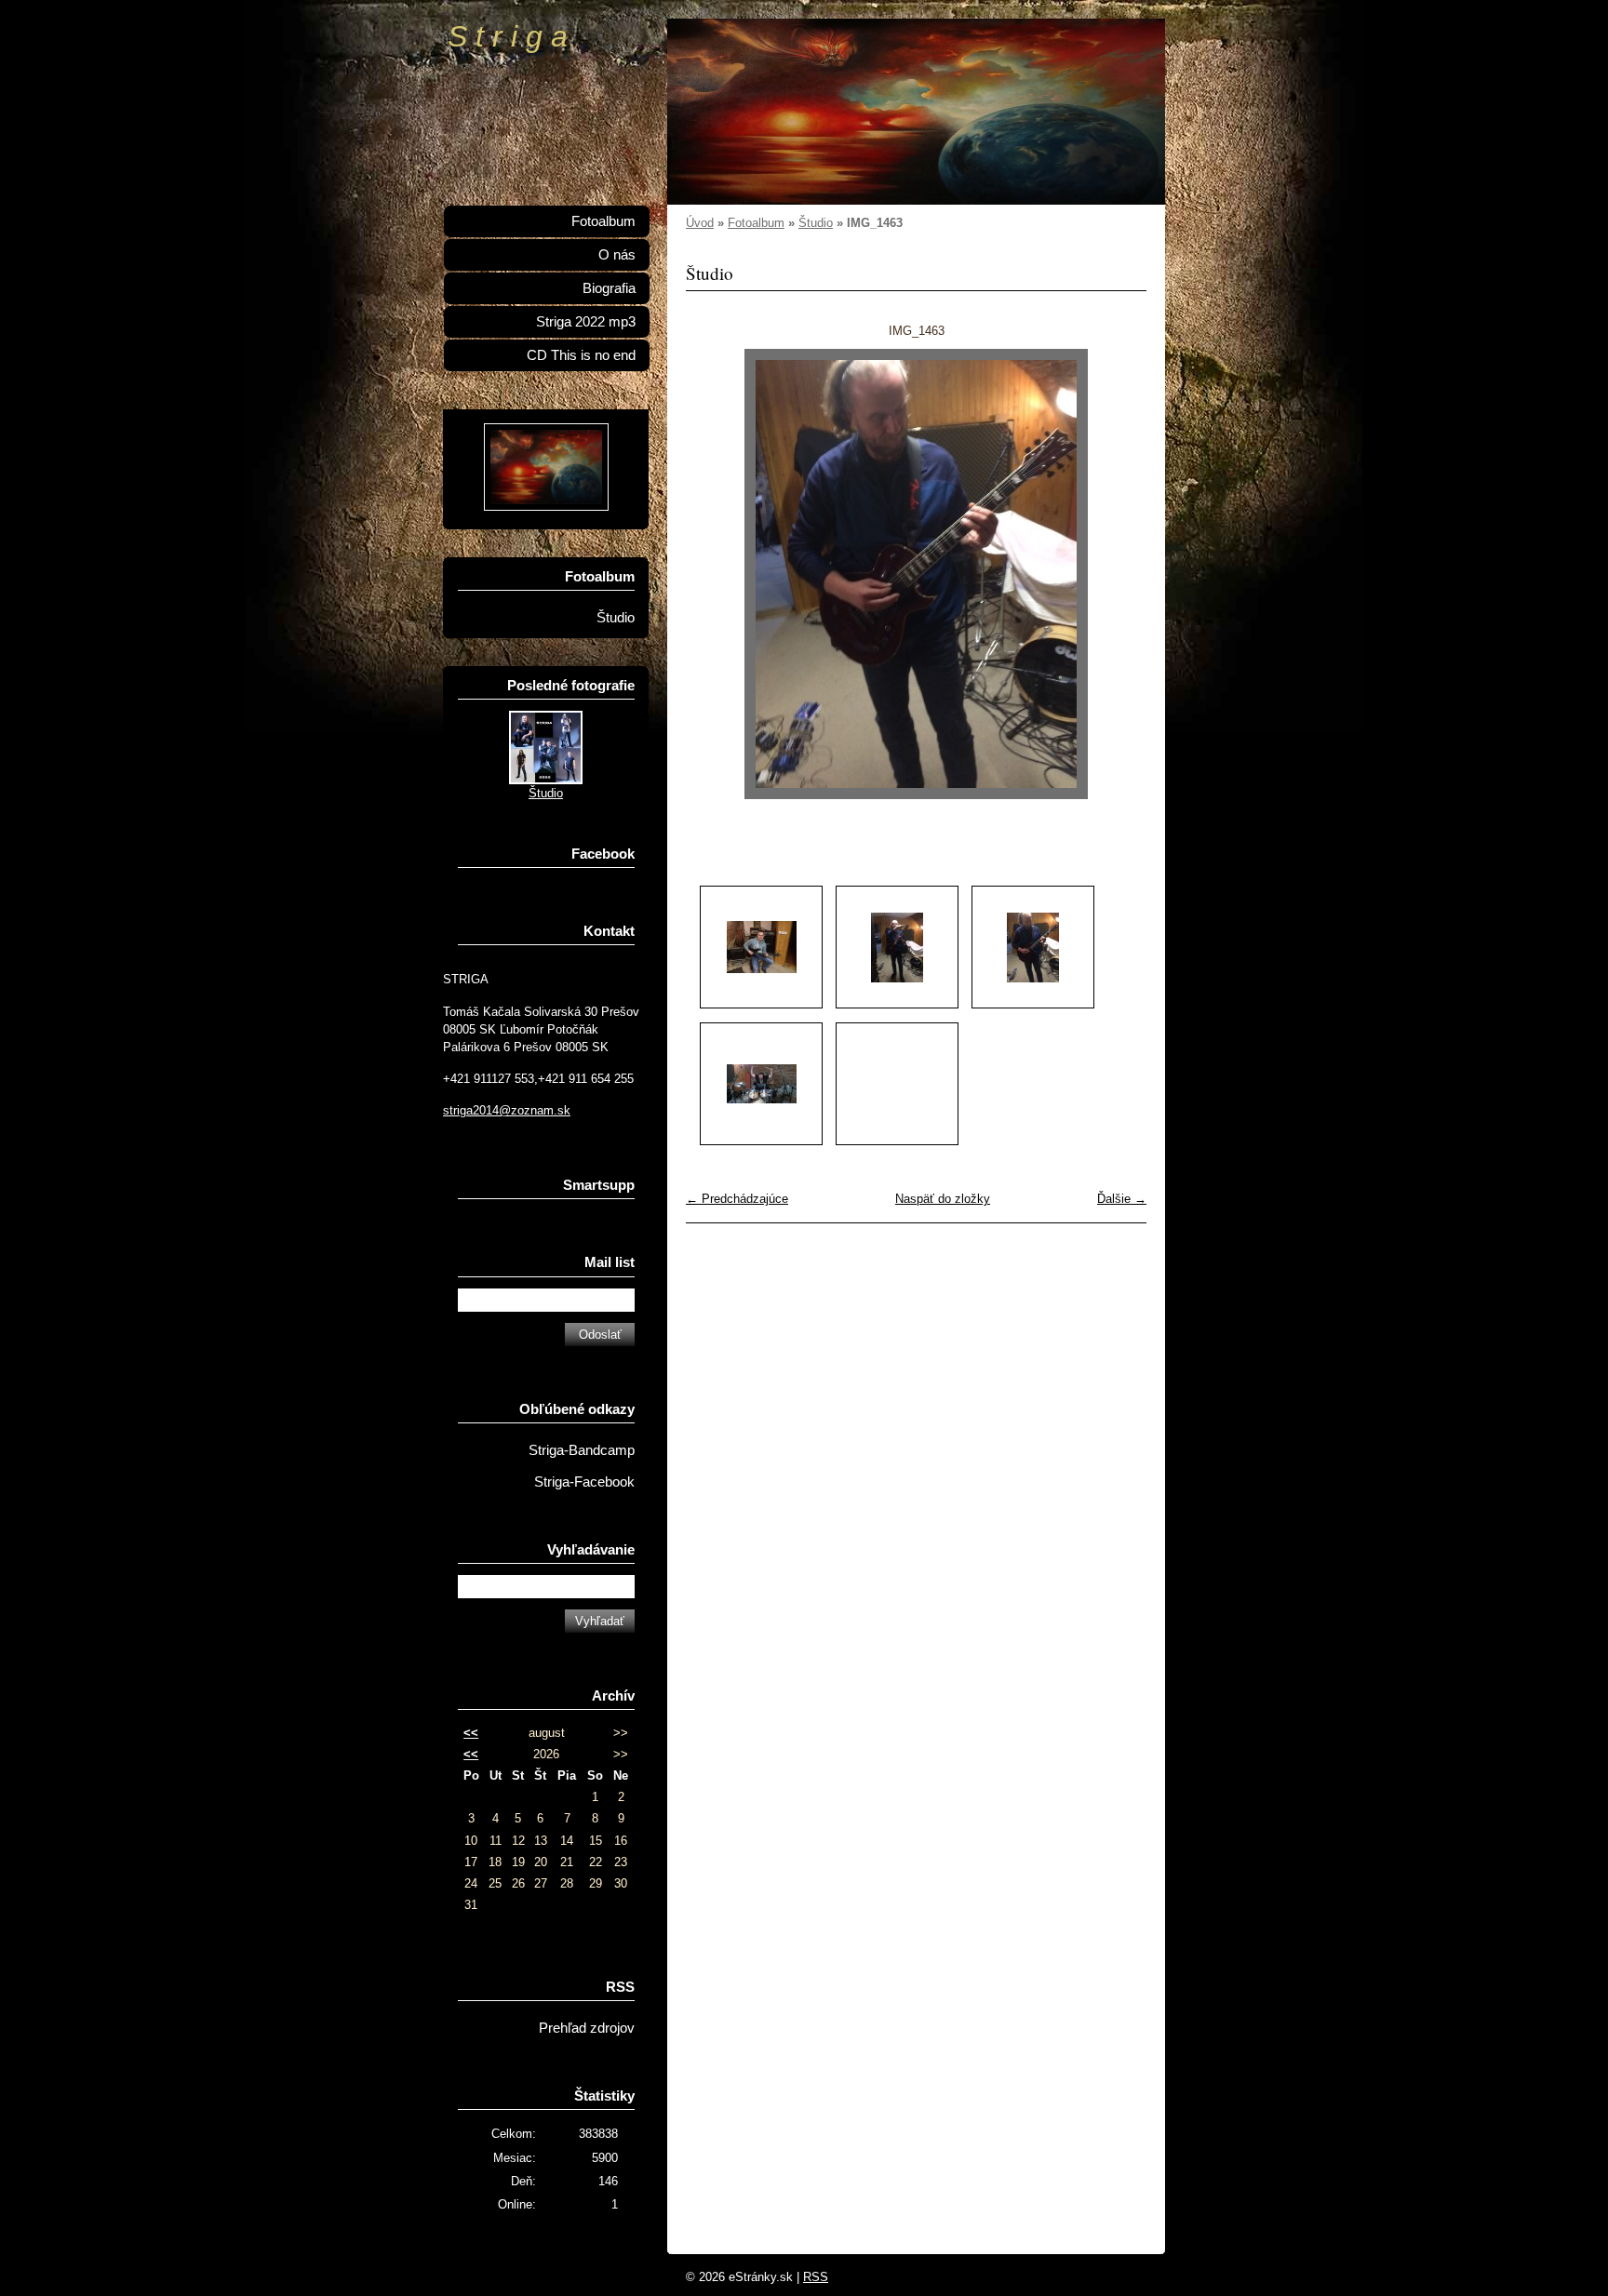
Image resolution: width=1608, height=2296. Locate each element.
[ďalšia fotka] (1116, 574)
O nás (617, 255)
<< (471, 1733)
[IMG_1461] (897, 947)
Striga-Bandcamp (582, 1450)
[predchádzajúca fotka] (716, 574)
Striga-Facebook (584, 1482)
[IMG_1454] (761, 947)
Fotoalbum (756, 223)
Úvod (700, 223)
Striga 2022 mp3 (586, 322)
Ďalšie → (1122, 1199)
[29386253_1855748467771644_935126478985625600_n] (761, 1084)
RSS (816, 2277)
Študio (816, 223)
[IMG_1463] (1033, 947)
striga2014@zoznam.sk (507, 1110)
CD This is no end (581, 355)
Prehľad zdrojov (587, 2028)
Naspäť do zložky (943, 1199)
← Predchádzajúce (737, 1199)
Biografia (609, 288)
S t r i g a (508, 36)
